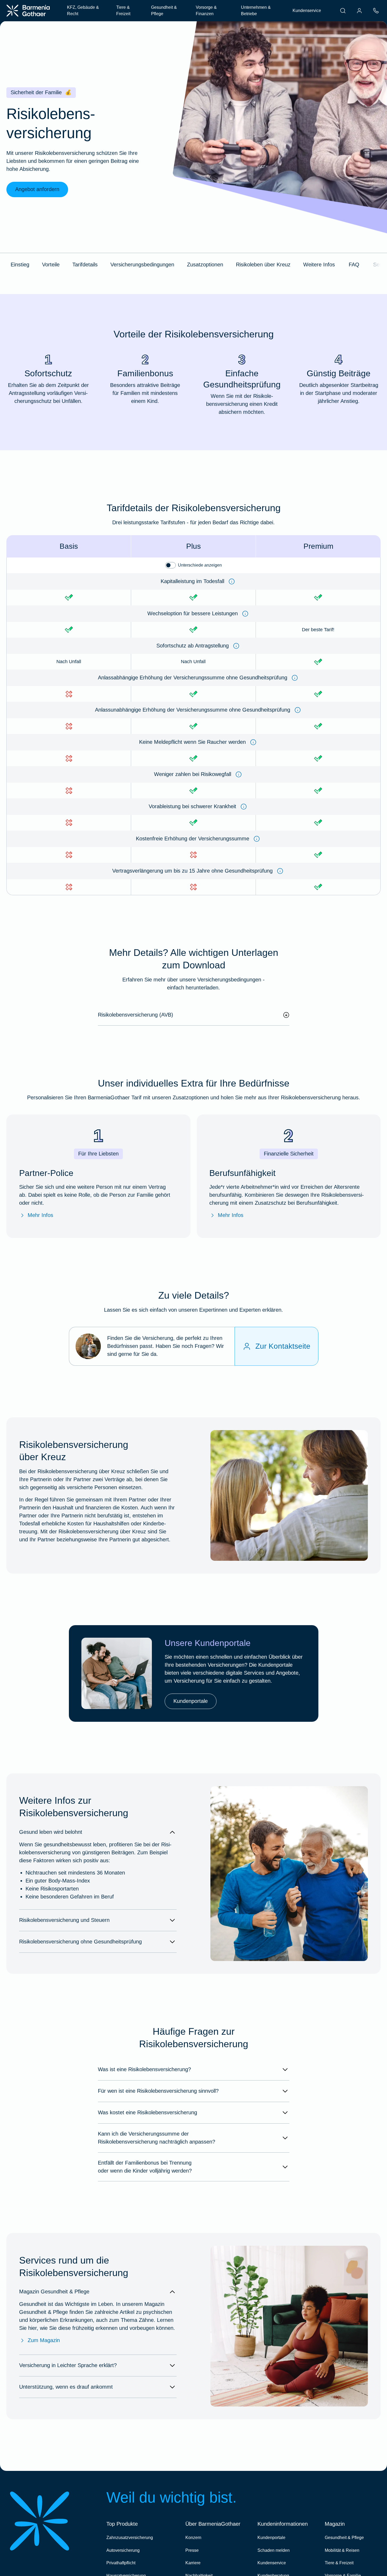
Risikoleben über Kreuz (263, 265)
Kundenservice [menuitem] (307, 11)
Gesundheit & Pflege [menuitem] (164, 11)
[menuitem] (343, 11)
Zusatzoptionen (205, 265)
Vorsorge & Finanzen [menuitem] (206, 11)
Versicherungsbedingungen (142, 265)
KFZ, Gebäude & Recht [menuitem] (83, 11)
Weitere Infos (319, 265)
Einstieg (20, 265)
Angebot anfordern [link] (37, 189)
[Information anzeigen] (232, 581)
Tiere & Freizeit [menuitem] (123, 11)
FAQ (354, 265)
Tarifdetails (85, 265)
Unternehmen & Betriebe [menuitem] (256, 11)
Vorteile (51, 265)
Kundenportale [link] (191, 1701)
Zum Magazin (44, 2340)
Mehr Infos (40, 1215)
